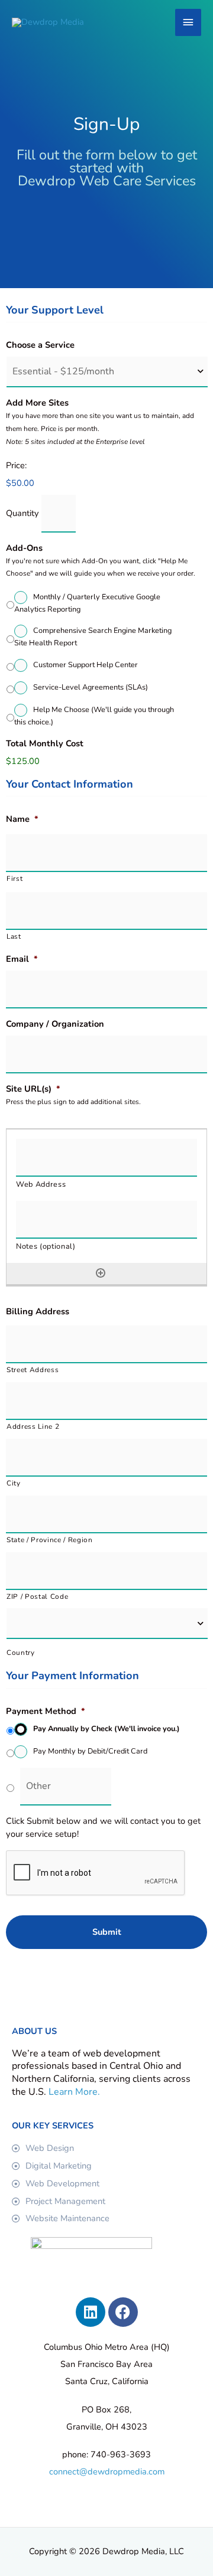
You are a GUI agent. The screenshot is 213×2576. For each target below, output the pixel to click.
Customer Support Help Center (85, 665)
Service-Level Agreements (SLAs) (91, 687)
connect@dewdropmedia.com (107, 2471)
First (14, 879)
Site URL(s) (33, 1089)
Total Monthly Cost (45, 744)
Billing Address (38, 1312)
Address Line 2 (33, 1426)
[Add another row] (101, 1273)
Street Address (33, 1370)
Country (21, 1653)
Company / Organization (55, 1024)
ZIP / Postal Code (37, 1596)
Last (14, 936)
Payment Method (46, 1711)
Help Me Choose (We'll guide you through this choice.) (94, 716)
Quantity (22, 513)
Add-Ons (24, 548)
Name (22, 819)
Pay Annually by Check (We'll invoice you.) (106, 1729)
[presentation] (96, 1873)
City (14, 1483)
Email (22, 959)
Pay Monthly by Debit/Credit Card (90, 1751)
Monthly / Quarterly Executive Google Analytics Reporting (87, 603)
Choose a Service (40, 345)
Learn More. (74, 2092)
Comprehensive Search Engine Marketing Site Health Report (93, 637)
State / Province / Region (50, 1540)
